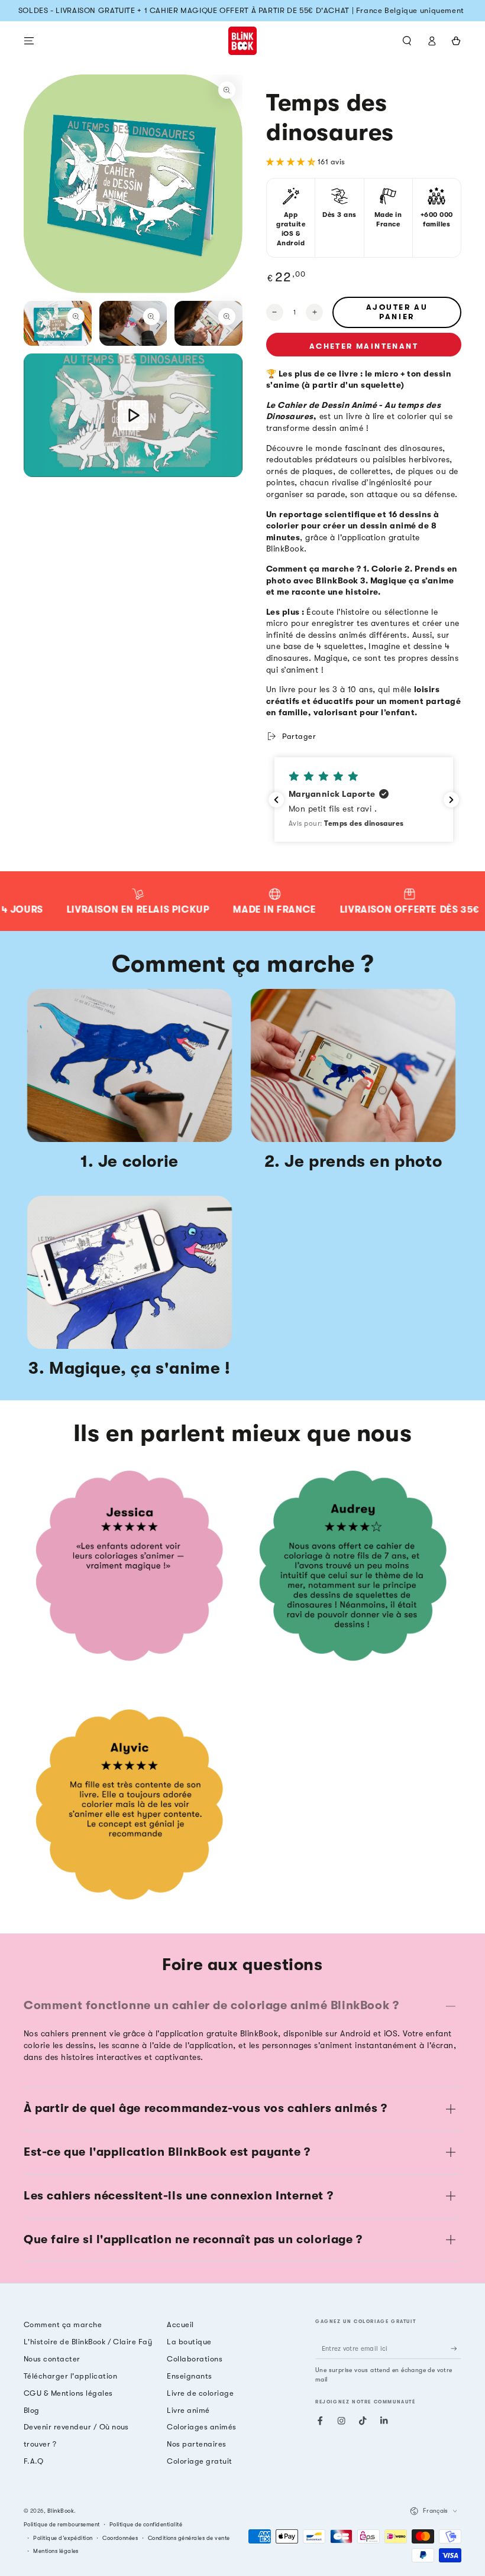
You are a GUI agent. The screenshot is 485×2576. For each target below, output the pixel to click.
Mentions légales (56, 2551)
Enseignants (189, 2376)
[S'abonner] (456, 2348)
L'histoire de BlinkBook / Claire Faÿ (88, 2342)
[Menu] (29, 40)
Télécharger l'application (70, 2376)
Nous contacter (52, 2359)
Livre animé (188, 2410)
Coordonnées (120, 2538)
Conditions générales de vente (189, 2538)
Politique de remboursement (62, 2524)
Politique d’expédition (63, 2538)
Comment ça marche (63, 2324)
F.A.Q (33, 2461)
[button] (407, 40)
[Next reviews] (451, 800)
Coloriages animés (201, 2427)
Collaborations (195, 2359)
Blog (32, 2410)
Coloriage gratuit (199, 2461)
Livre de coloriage (200, 2393)
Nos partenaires (196, 2444)
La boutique (189, 2342)
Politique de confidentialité (146, 2524)
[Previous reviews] (276, 800)
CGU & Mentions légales (68, 2393)
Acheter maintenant (364, 346)
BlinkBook (61, 2511)
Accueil (180, 2324)
